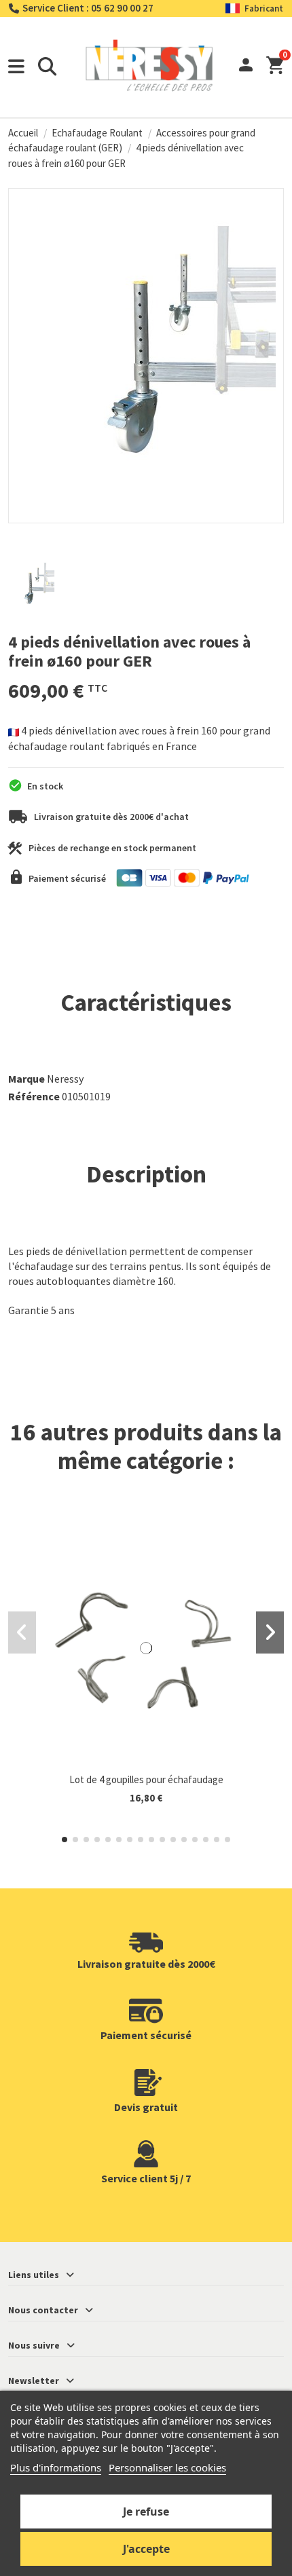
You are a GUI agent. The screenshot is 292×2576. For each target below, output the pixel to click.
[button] (65, 1840)
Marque (26, 1079)
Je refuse (146, 2512)
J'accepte (146, 2549)
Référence (34, 1096)
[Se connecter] (246, 67)
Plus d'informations (56, 2467)
